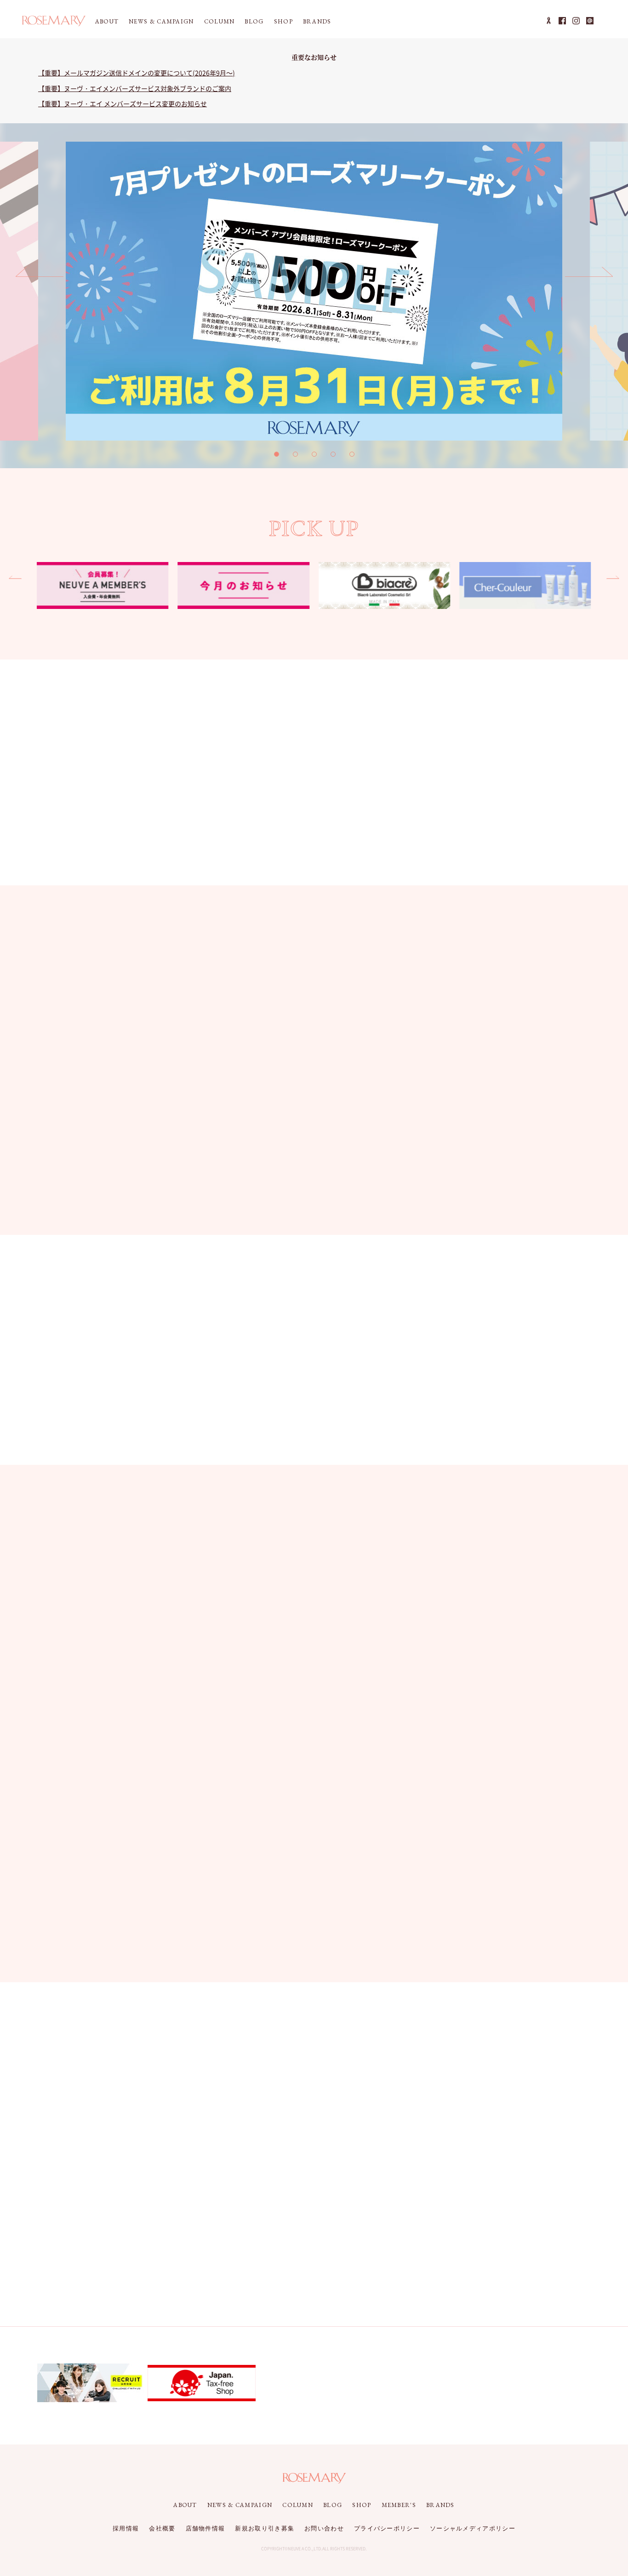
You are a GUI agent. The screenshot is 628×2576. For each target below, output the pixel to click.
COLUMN (220, 21)
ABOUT (107, 21)
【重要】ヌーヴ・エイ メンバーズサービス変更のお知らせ (123, 103)
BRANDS (317, 21)
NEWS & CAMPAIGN (161, 21)
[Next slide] (589, 276)
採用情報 (126, 2528)
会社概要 (162, 2528)
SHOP (283, 21)
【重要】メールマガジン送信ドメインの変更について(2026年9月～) (137, 73)
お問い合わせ (324, 2528)
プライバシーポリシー (387, 2528)
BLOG (254, 21)
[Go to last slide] (40, 276)
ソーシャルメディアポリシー (473, 2528)
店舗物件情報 (206, 2528)
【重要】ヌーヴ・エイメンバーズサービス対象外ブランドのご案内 (135, 88)
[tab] (277, 454)
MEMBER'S (399, 2505)
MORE (551, 947)
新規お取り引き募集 (265, 2528)
